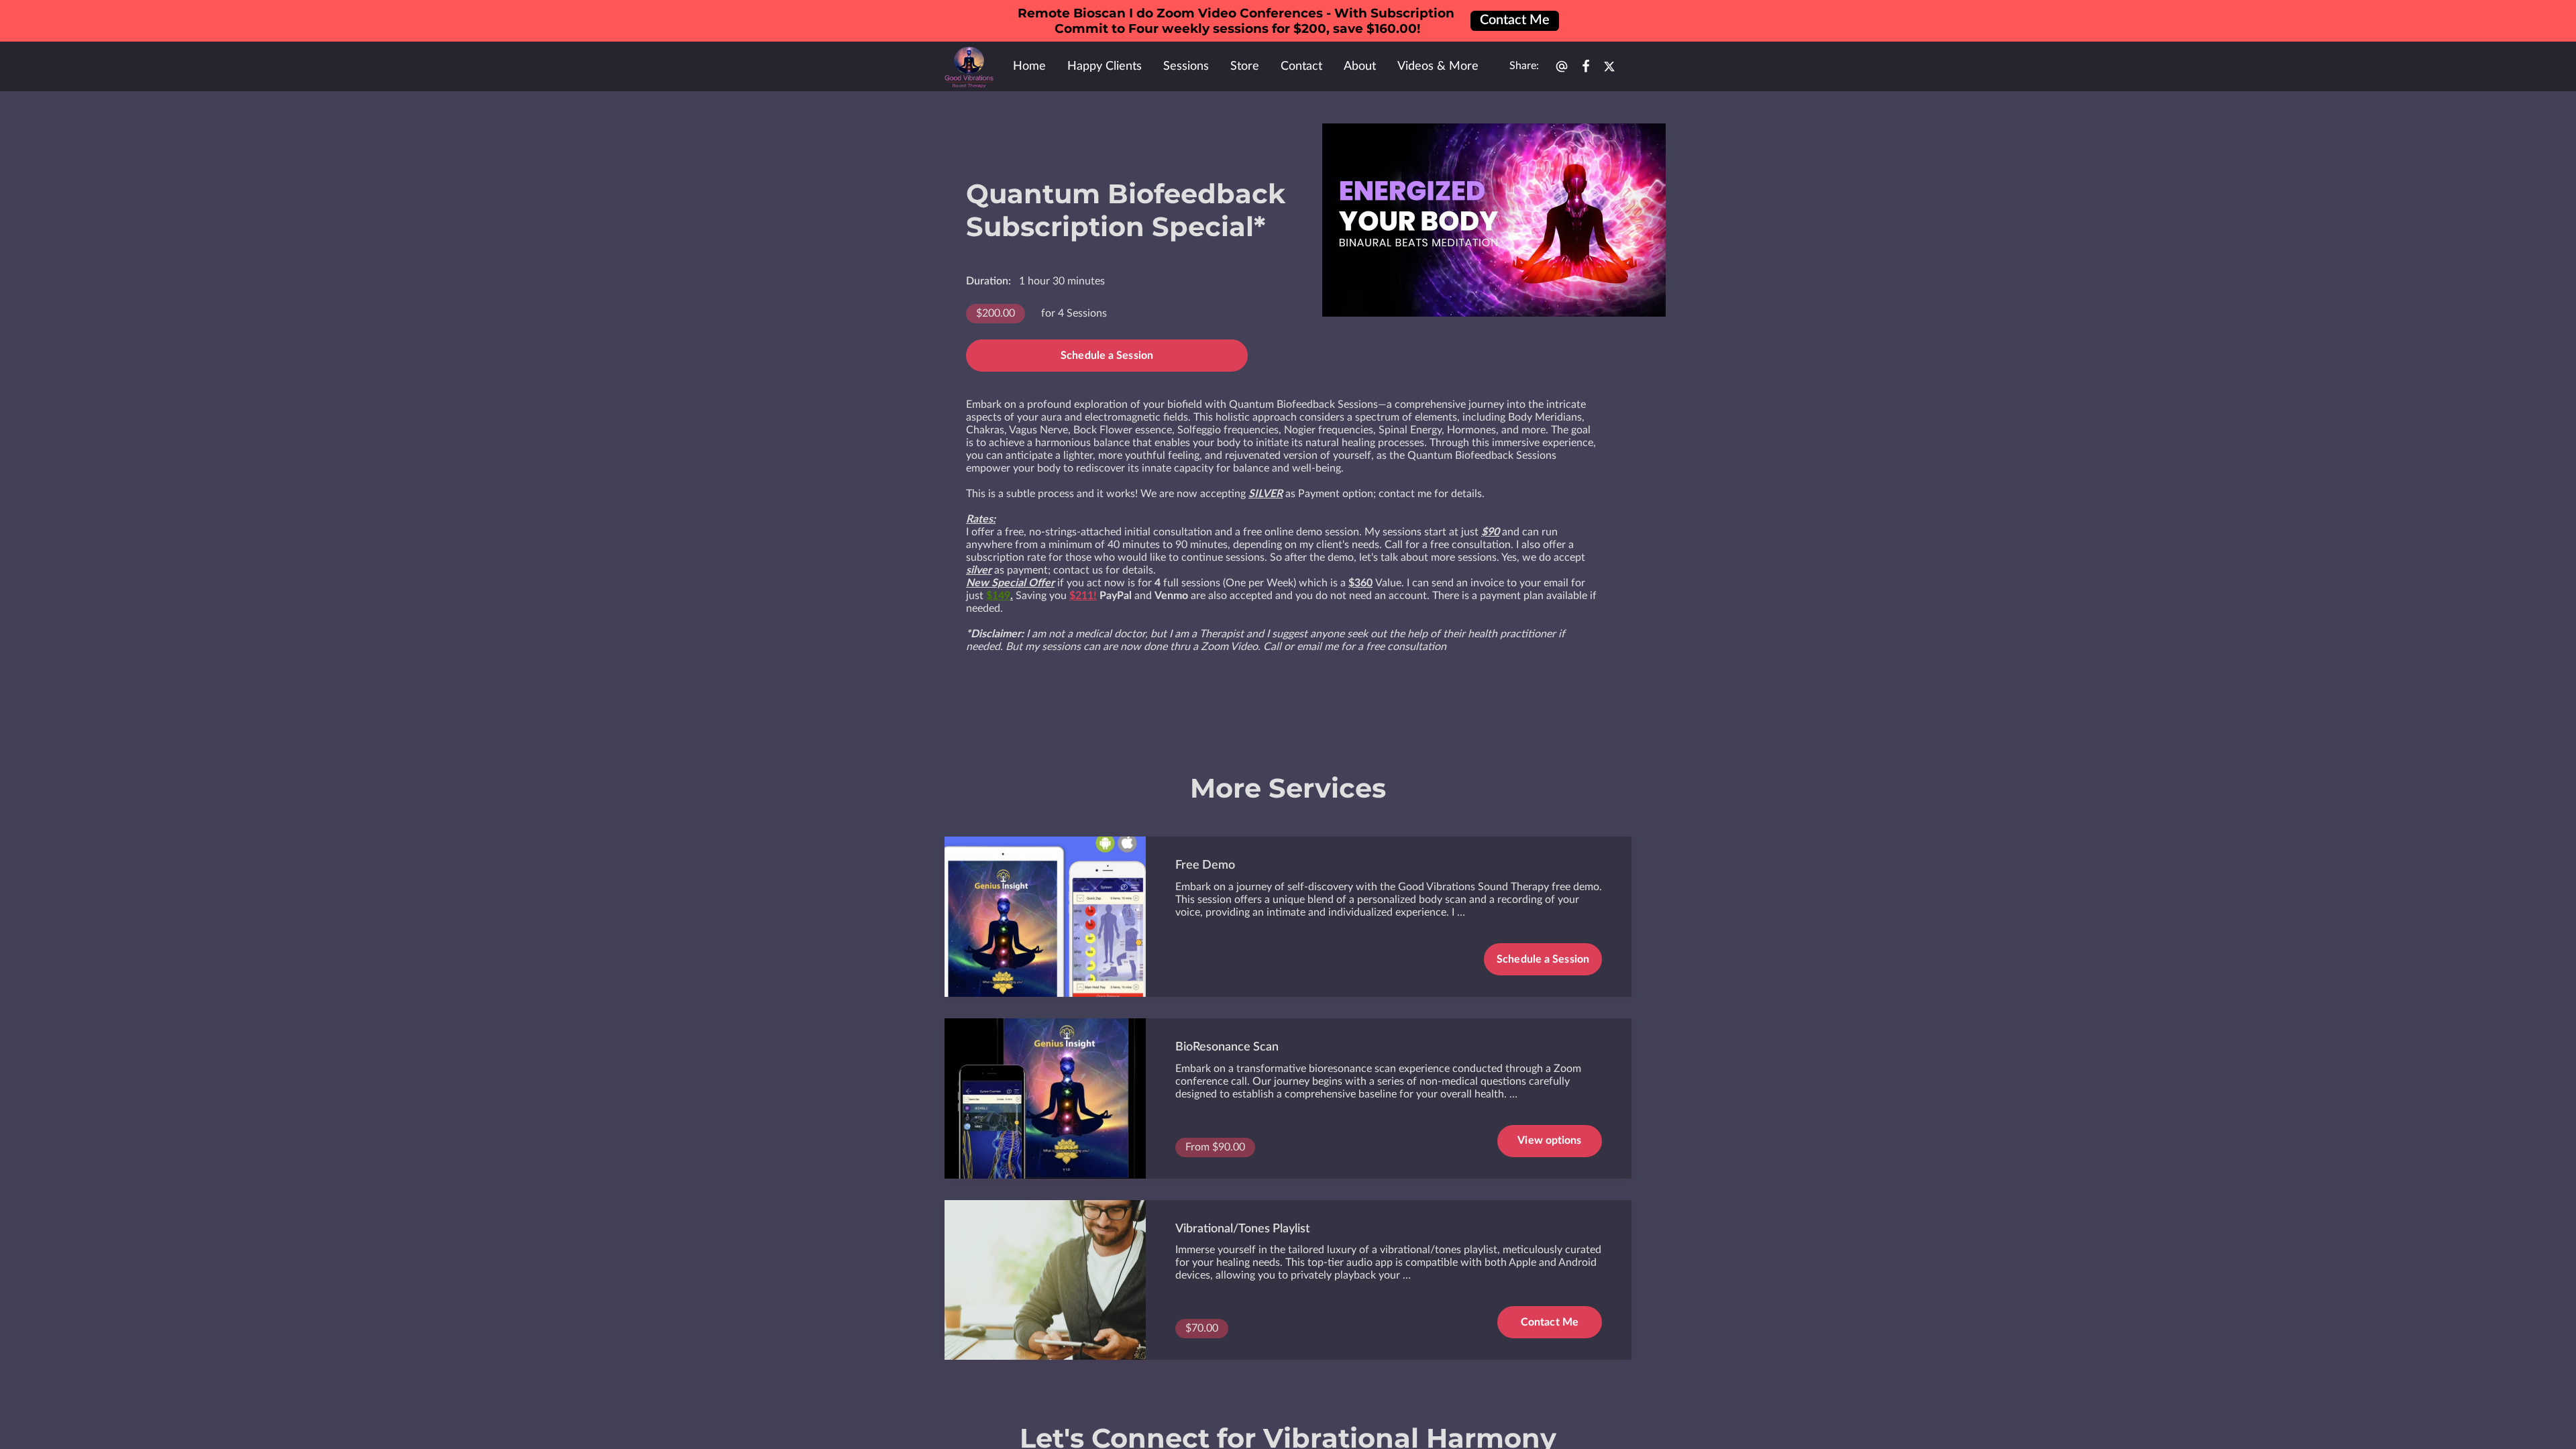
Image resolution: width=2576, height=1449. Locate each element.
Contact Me (1550, 1322)
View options (1549, 1140)
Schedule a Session (1107, 356)
